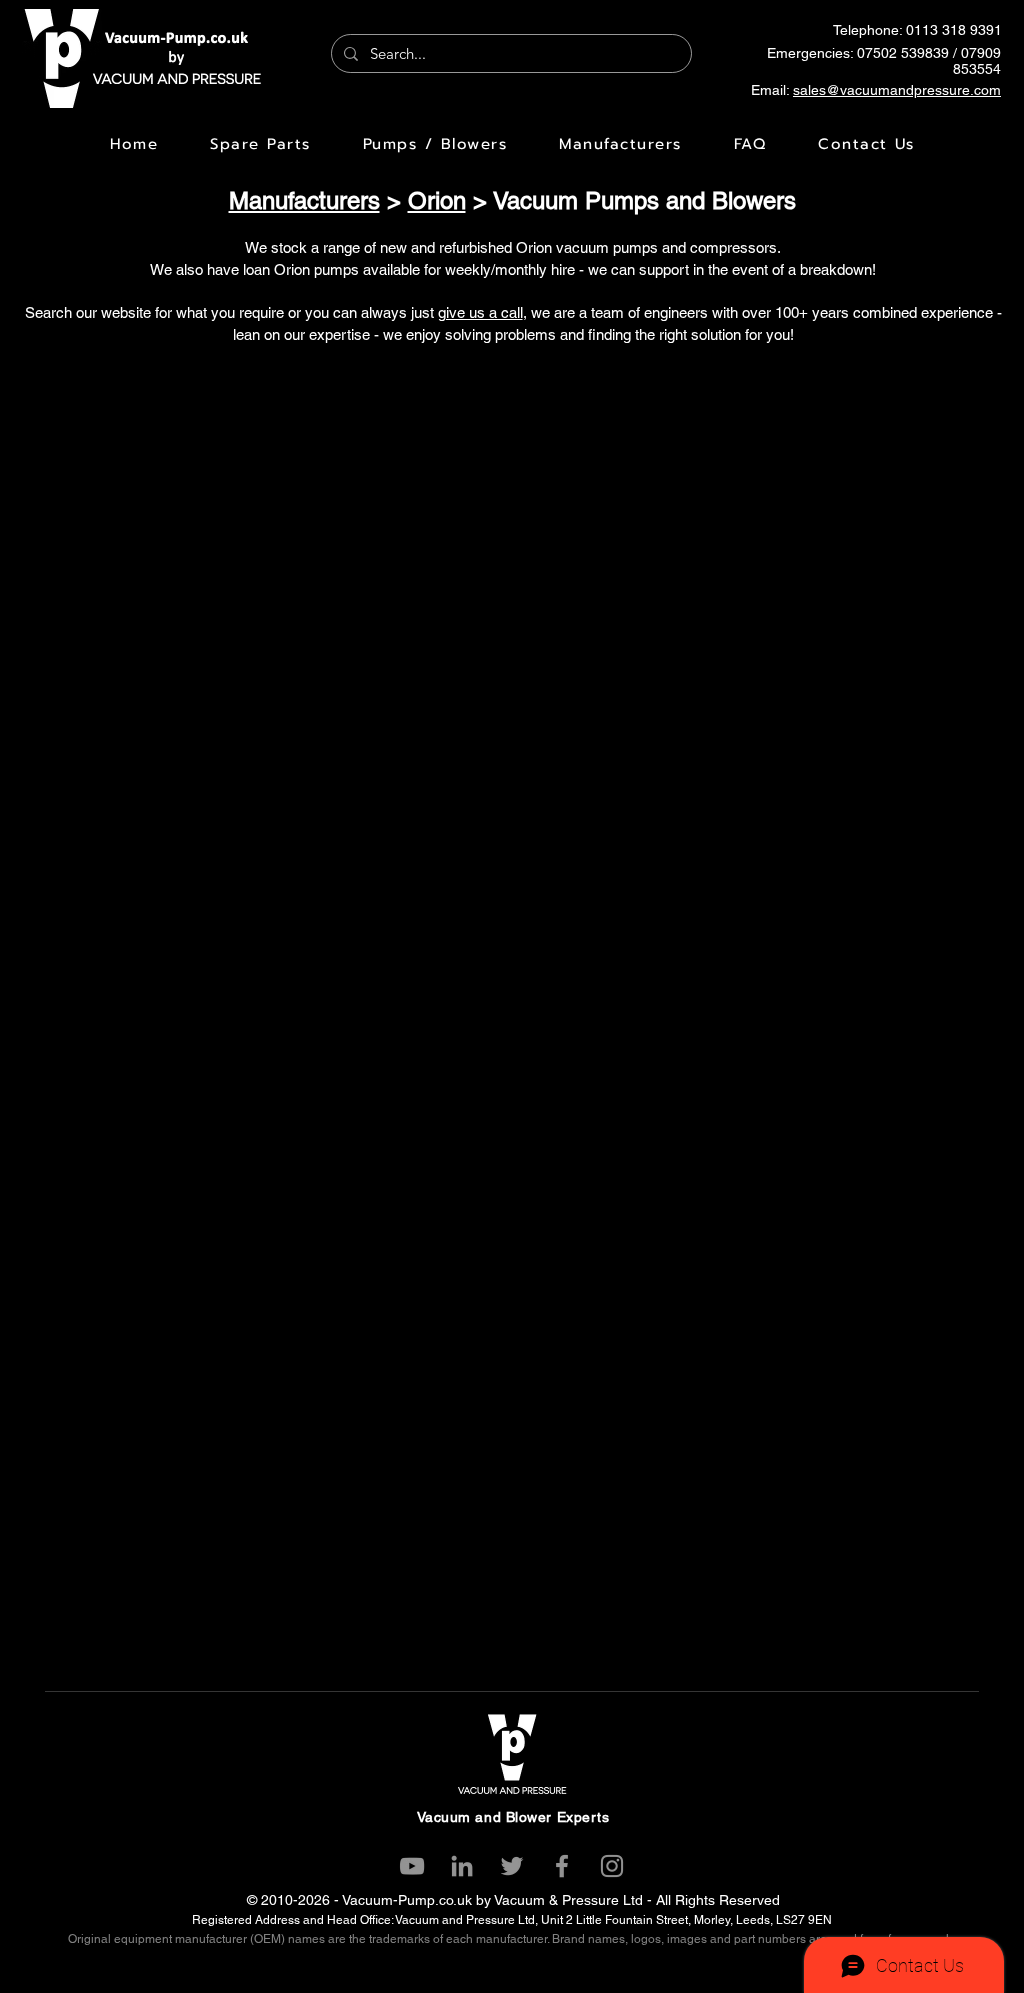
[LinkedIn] (462, 1866)
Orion (437, 200)
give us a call (480, 312)
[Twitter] (512, 1866)
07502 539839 (903, 53)
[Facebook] (562, 1866)
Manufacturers (304, 200)
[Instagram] (612, 1866)
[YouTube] (412, 1866)
